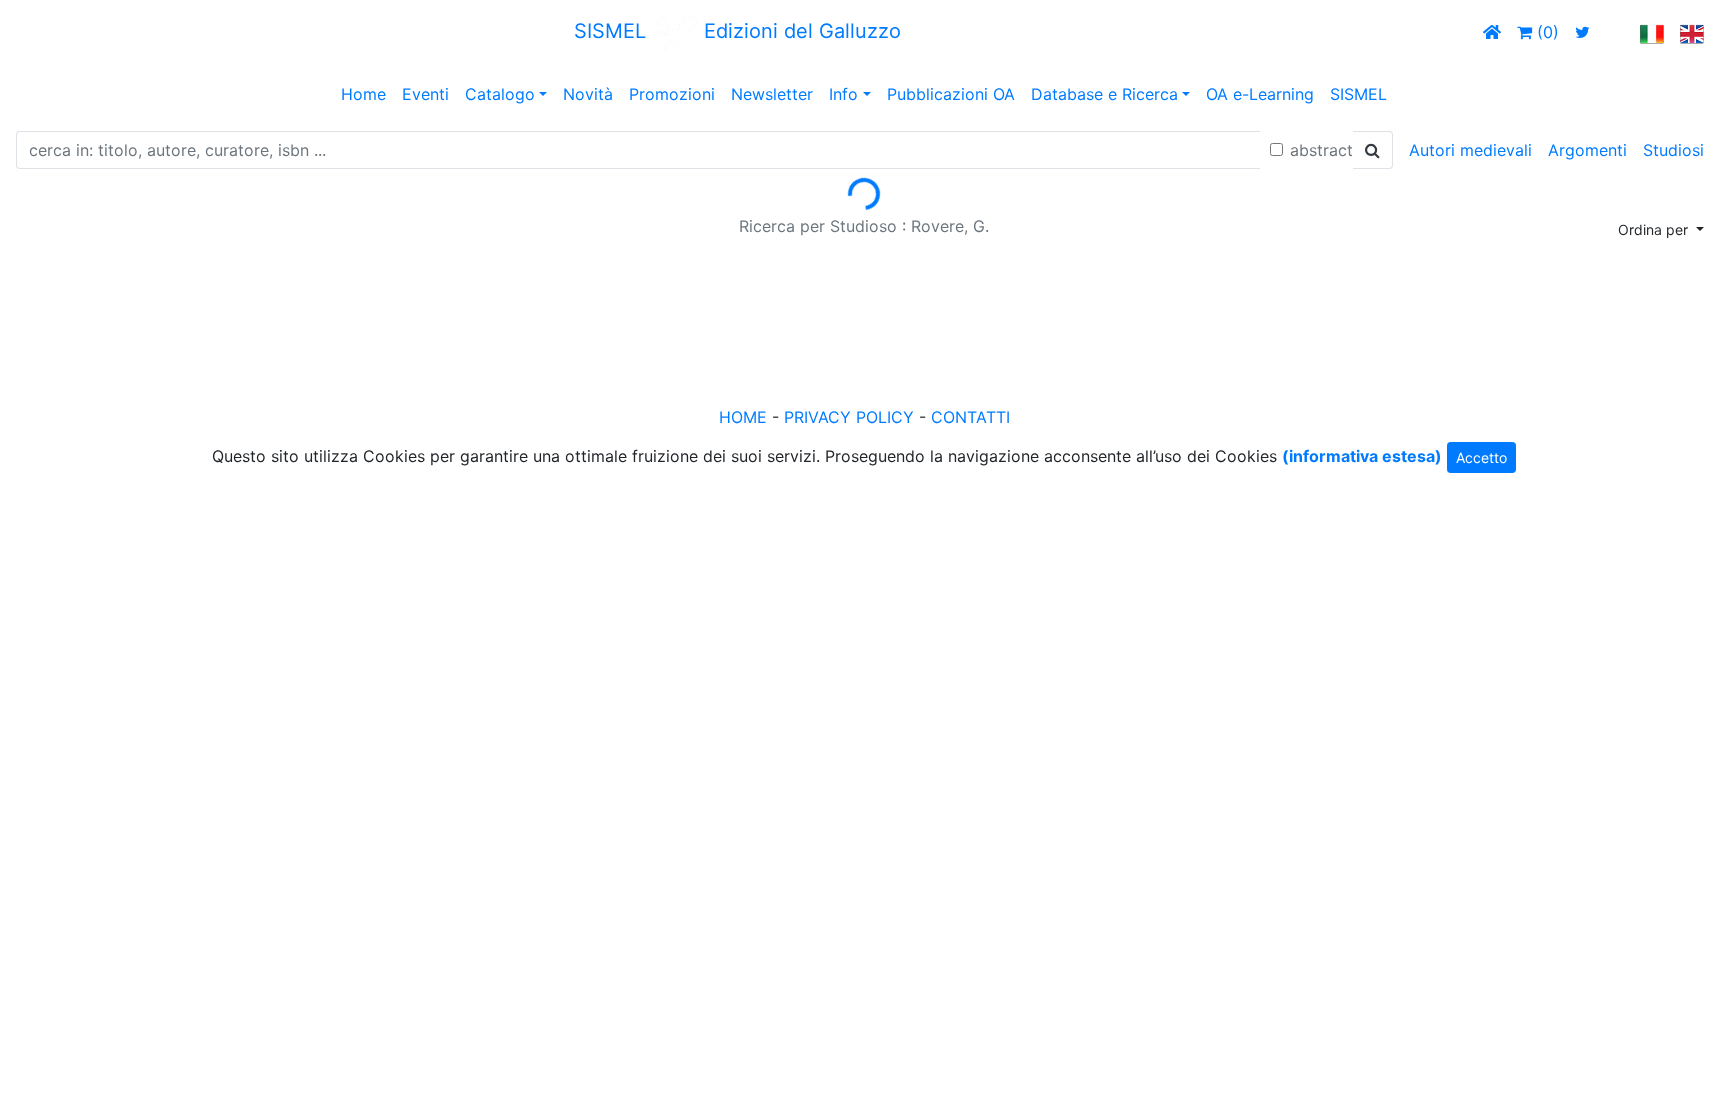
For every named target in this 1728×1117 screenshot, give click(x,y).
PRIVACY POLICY (849, 417)
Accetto (1481, 457)
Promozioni (672, 94)
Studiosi (1673, 150)
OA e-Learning (1260, 94)
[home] (1492, 32)
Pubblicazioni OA (951, 94)
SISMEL (1358, 94)
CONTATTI (970, 417)
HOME (743, 417)
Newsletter (772, 94)
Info (843, 94)
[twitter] (1582, 32)
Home (363, 94)
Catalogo (500, 94)
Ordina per (1655, 229)
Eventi (425, 94)
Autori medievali (1470, 150)
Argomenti (1587, 150)
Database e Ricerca (1104, 94)
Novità (588, 94)
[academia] (1615, 32)
